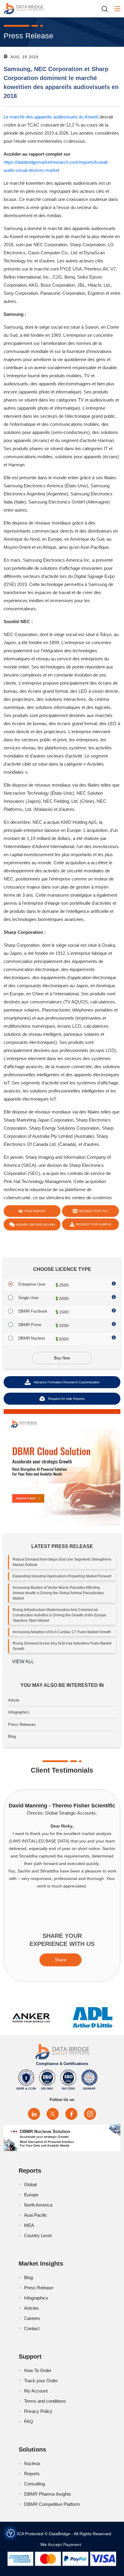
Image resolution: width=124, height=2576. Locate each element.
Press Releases (22, 1724)
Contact (32, 2328)
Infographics (19, 1712)
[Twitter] (53, 2114)
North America (38, 2205)
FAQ (29, 2421)
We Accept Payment (62, 2545)
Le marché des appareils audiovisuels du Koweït (51, 117)
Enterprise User (32, 1284)
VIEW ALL (23, 1662)
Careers (32, 2318)
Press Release (39, 2288)
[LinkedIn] (34, 2114)
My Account (36, 2391)
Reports (32, 2474)
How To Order (38, 2370)
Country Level (38, 2235)
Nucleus (32, 2463)
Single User (28, 1298)
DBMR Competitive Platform (52, 2504)
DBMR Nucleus (32, 1338)
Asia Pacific (36, 2215)
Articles (31, 2308)
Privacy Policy (38, 2411)
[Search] (107, 9)
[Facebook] (71, 2114)
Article (14, 1700)
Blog (12, 1736)
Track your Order (41, 2381)
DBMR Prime (30, 1325)
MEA (29, 2225)
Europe (31, 2195)
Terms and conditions (45, 2401)
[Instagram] (90, 2114)
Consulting (34, 2484)
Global (30, 2185)
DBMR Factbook (33, 1311)
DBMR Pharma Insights (48, 2494)
